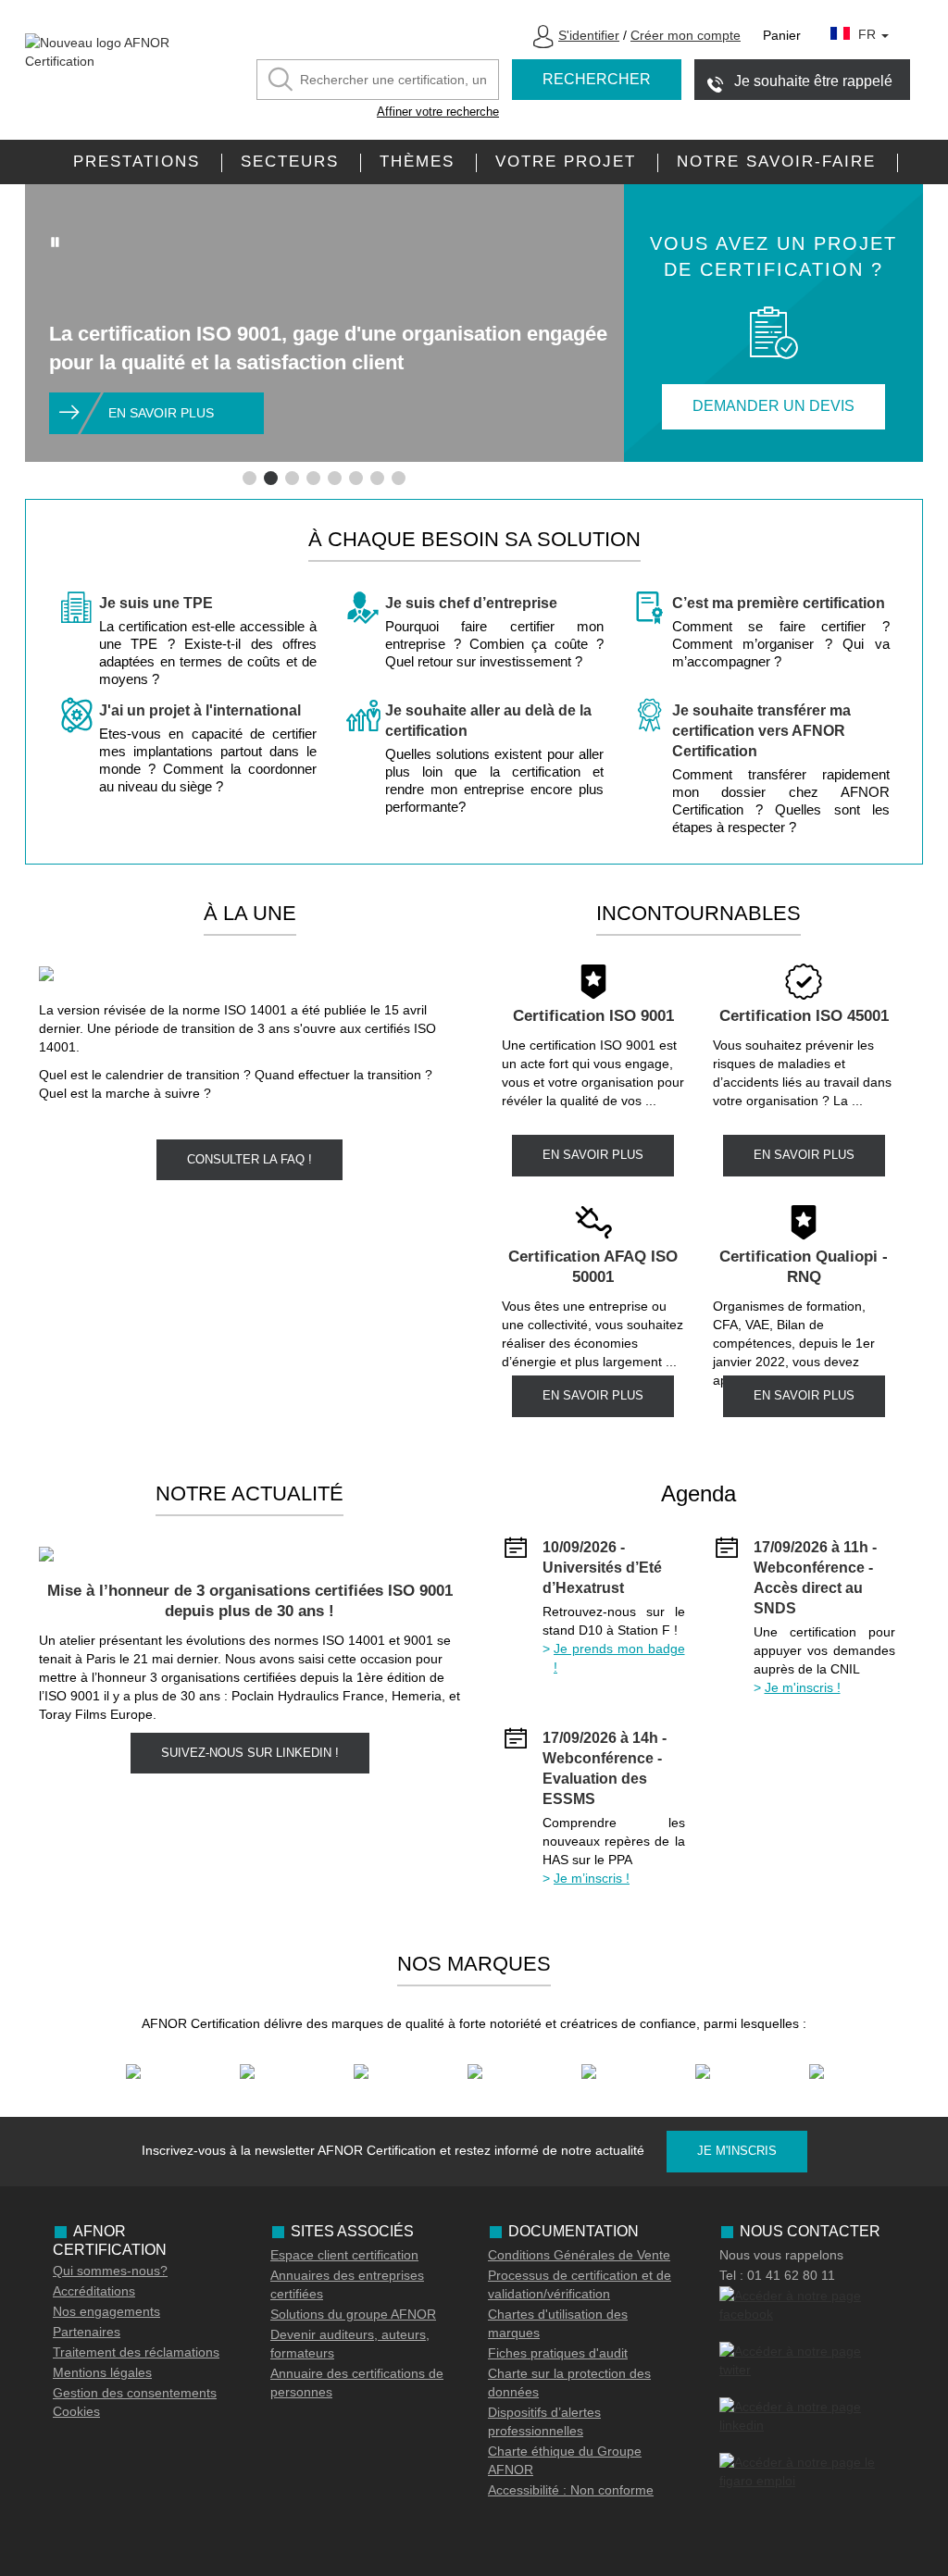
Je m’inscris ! (592, 1878)
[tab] (249, 478)
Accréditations (94, 2291)
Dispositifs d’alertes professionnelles (544, 2421)
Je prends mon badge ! (619, 1658)
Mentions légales (102, 2372)
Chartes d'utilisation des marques (558, 2323)
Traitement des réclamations (136, 2352)
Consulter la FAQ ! (249, 1159)
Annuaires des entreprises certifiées (347, 2284)
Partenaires (87, 2332)
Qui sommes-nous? (110, 2271)
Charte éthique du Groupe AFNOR (565, 2460)
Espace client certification (344, 2255)
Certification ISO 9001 (593, 1016)
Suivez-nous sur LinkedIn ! (250, 1753)
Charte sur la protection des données (569, 2383)
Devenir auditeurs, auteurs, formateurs (350, 2344)
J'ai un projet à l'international (200, 710)
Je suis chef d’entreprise (471, 603)
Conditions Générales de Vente (579, 2255)
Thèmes (417, 162)
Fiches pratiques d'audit (558, 2353)
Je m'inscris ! (803, 1687)
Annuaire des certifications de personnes (357, 2383)
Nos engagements (106, 2311)
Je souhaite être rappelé (813, 81)
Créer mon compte (686, 35)
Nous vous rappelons (781, 2255)
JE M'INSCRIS (737, 2151)
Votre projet (566, 162)
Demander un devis (773, 406)
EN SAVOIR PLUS (593, 1155)
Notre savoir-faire (776, 162)
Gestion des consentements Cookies (135, 2402)
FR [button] (869, 34)
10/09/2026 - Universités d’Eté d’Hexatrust (602, 1568)
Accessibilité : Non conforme (571, 2490)
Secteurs (290, 162)
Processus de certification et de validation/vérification (580, 2284)
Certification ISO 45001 (804, 1016)
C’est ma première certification (779, 603)
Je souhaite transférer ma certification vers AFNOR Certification (761, 731)
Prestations (137, 162)
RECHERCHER (597, 79)
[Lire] (56, 242)
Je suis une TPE (156, 603)
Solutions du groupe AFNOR (353, 2314)
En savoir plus (161, 413)
